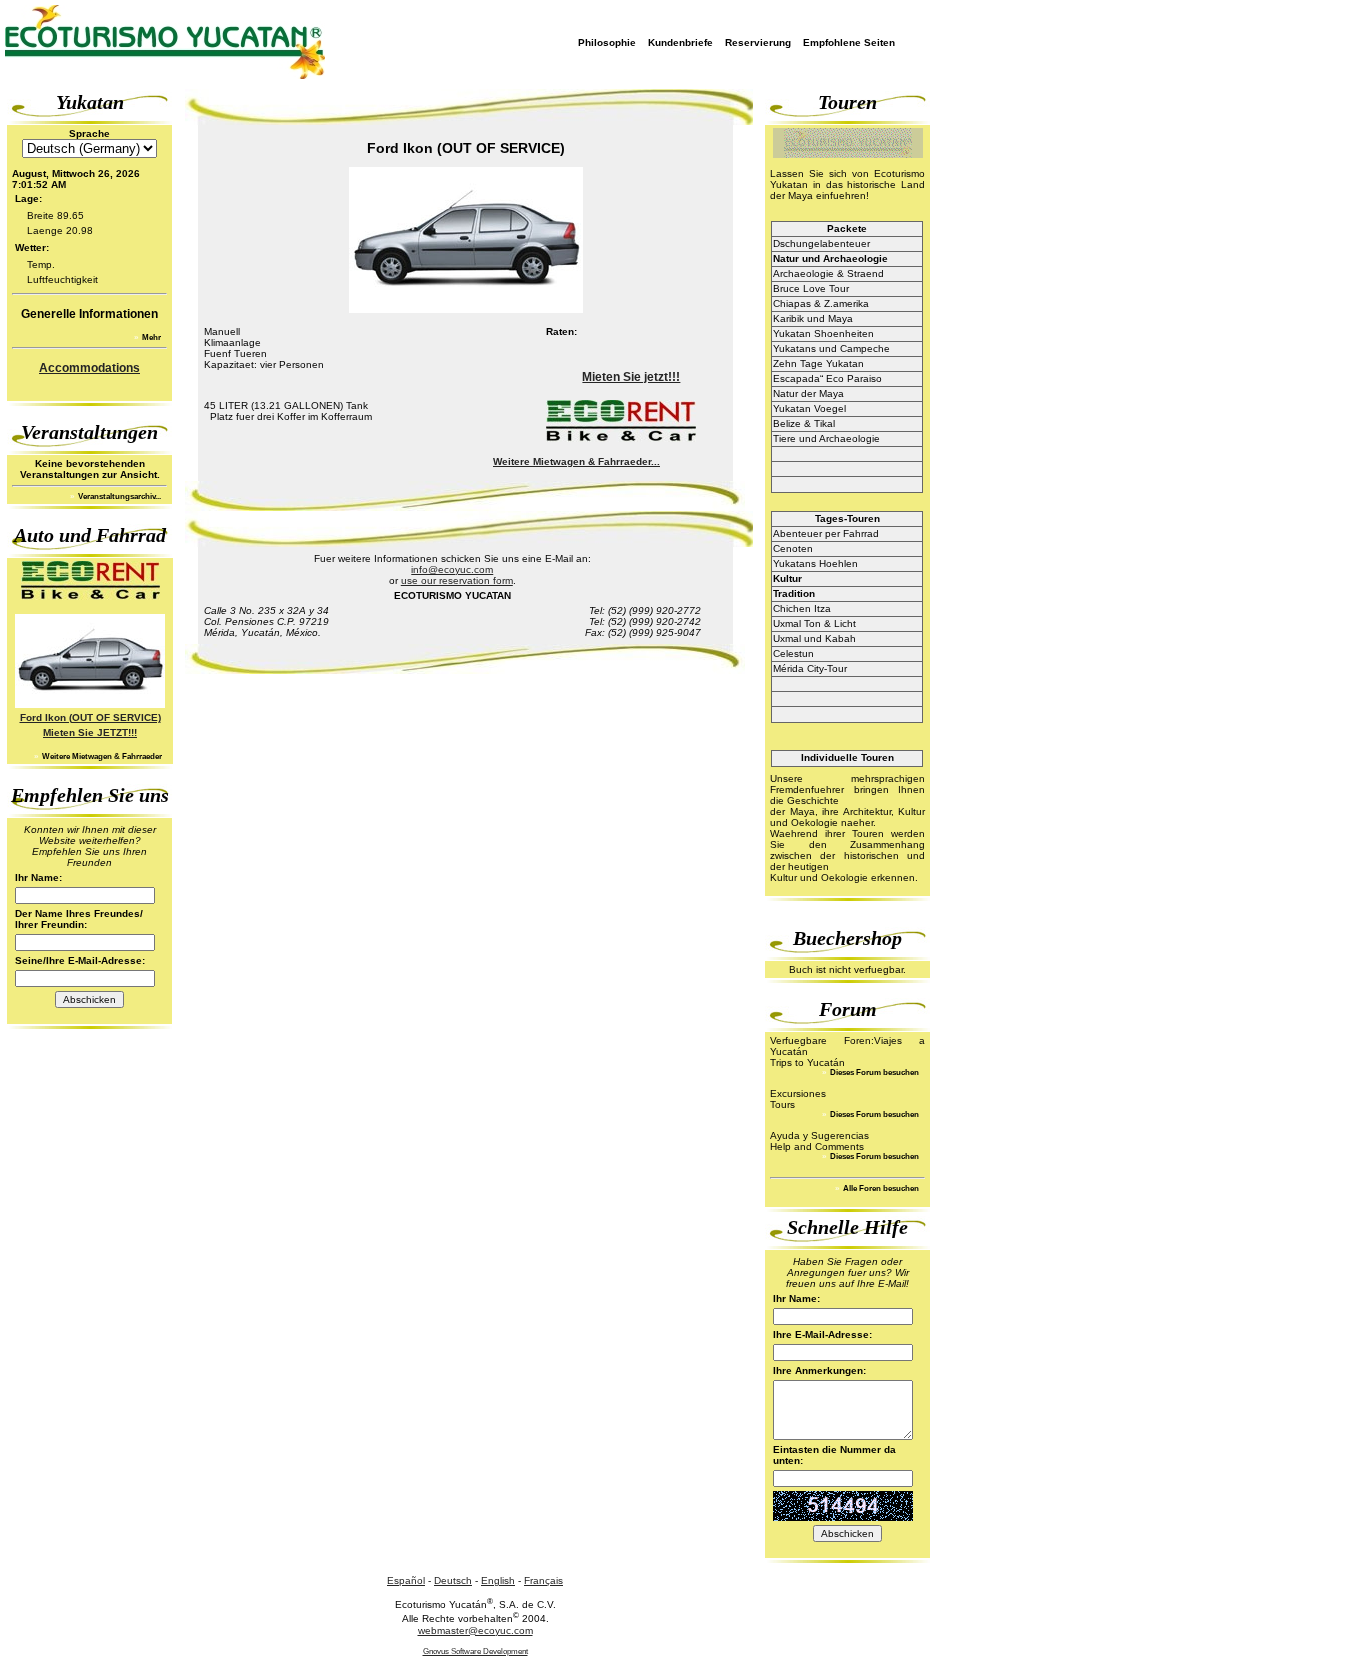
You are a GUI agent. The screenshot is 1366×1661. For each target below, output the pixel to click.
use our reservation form (457, 580)
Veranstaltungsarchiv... (118, 496)
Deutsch (453, 1580)
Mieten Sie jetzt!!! (631, 377)
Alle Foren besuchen (880, 1188)
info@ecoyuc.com (452, 569)
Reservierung (758, 42)
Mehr (150, 337)
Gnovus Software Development (475, 1651)
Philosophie (607, 42)
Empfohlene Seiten (849, 42)
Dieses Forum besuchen (873, 1072)
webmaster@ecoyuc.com (475, 1630)
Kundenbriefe (680, 42)
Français (543, 1580)
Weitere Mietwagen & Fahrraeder (101, 756)
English (498, 1580)
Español (406, 1580)
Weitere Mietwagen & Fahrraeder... (576, 461)
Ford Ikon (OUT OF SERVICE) (90, 717)
